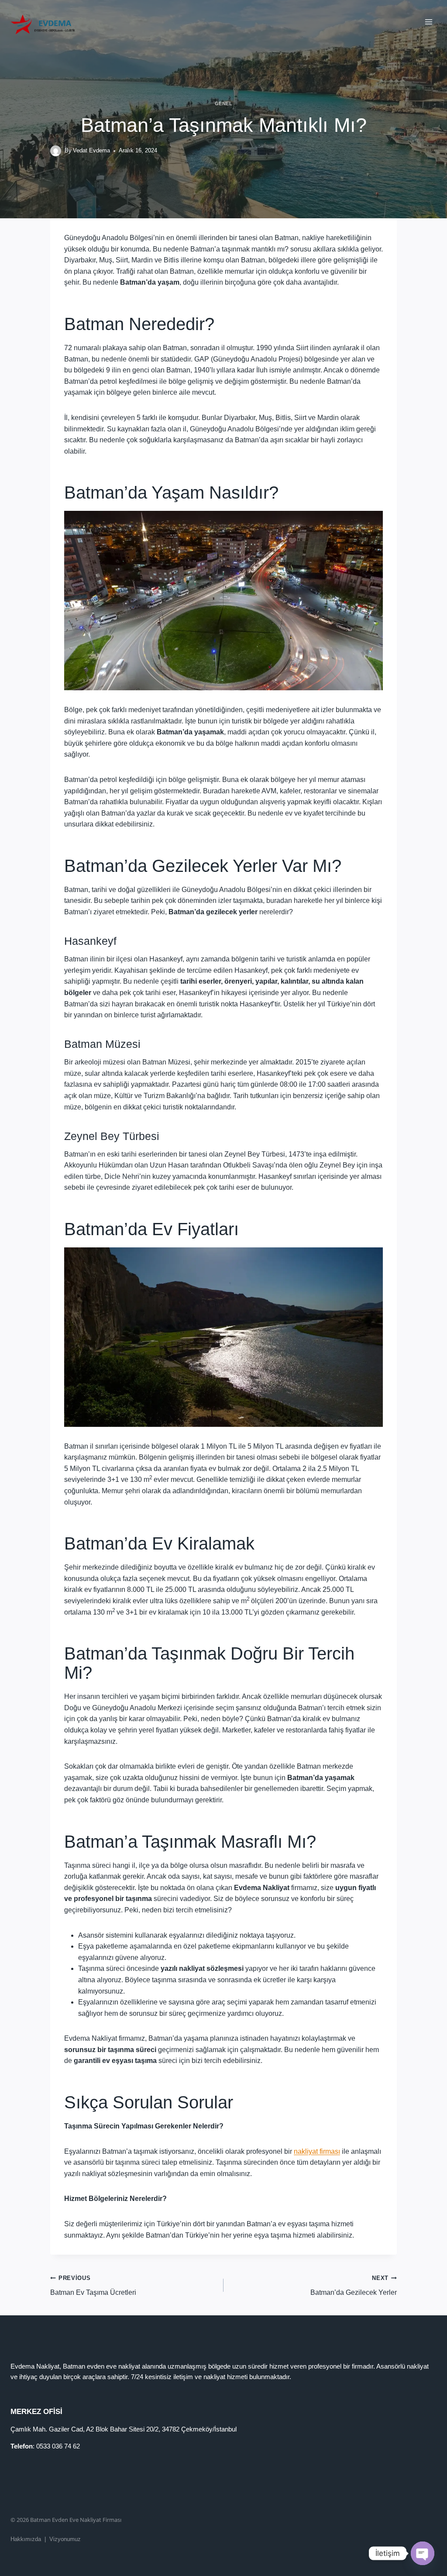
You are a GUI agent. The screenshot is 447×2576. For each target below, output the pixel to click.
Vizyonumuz (65, 2539)
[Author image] (56, 151)
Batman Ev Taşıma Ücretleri (93, 2285)
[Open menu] (428, 22)
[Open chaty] (423, 2553)
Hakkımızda (26, 2539)
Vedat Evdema (91, 150)
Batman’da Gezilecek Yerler (354, 2285)
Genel (224, 103)
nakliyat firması (317, 2151)
